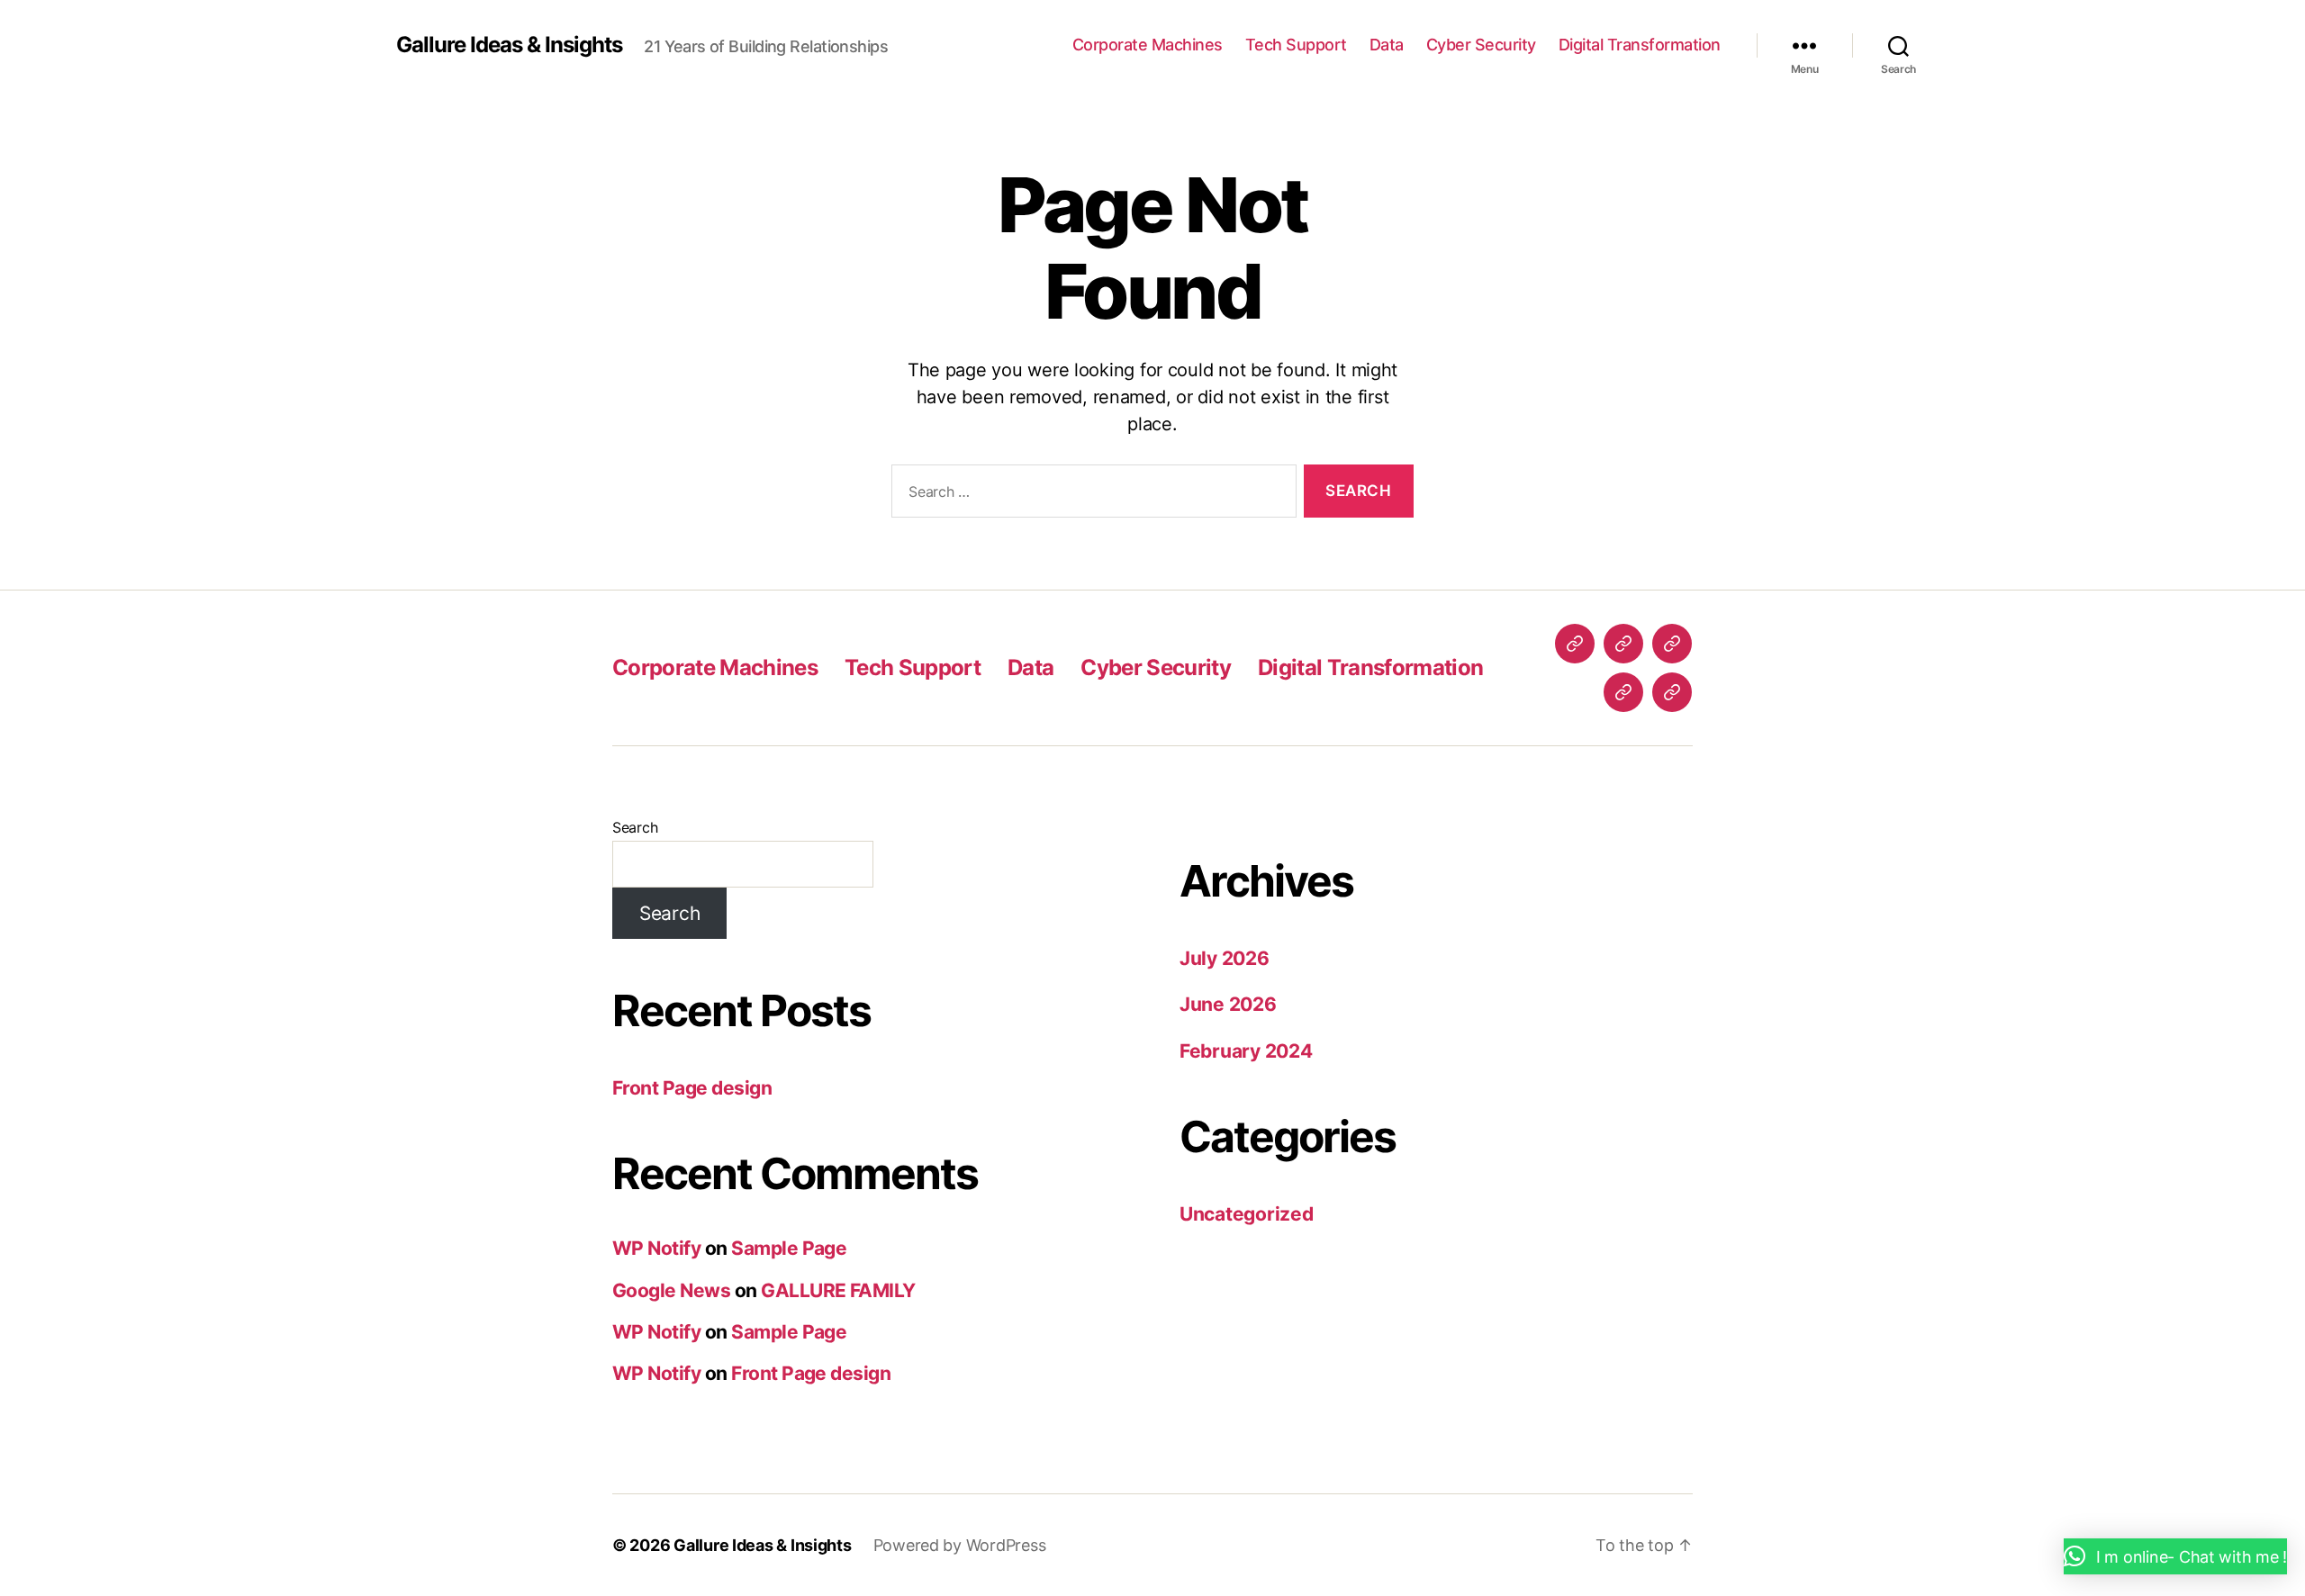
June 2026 (1228, 1004)
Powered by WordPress (960, 1545)
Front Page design (692, 1088)
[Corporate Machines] (1575, 644)
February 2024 (1246, 1051)
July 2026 (1225, 958)
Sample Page (789, 1248)
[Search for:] (1090, 495)
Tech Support (1296, 45)
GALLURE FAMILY (838, 1290)
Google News (671, 1290)
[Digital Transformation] (1672, 692)
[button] (2175, 1556)
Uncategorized (1247, 1214)
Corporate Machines (1148, 45)
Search (635, 827)
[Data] (1672, 644)
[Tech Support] (1623, 644)
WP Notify (656, 1248)
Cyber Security (1481, 45)
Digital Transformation (1640, 45)
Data (1387, 45)
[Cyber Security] (1623, 692)
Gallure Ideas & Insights (509, 45)
